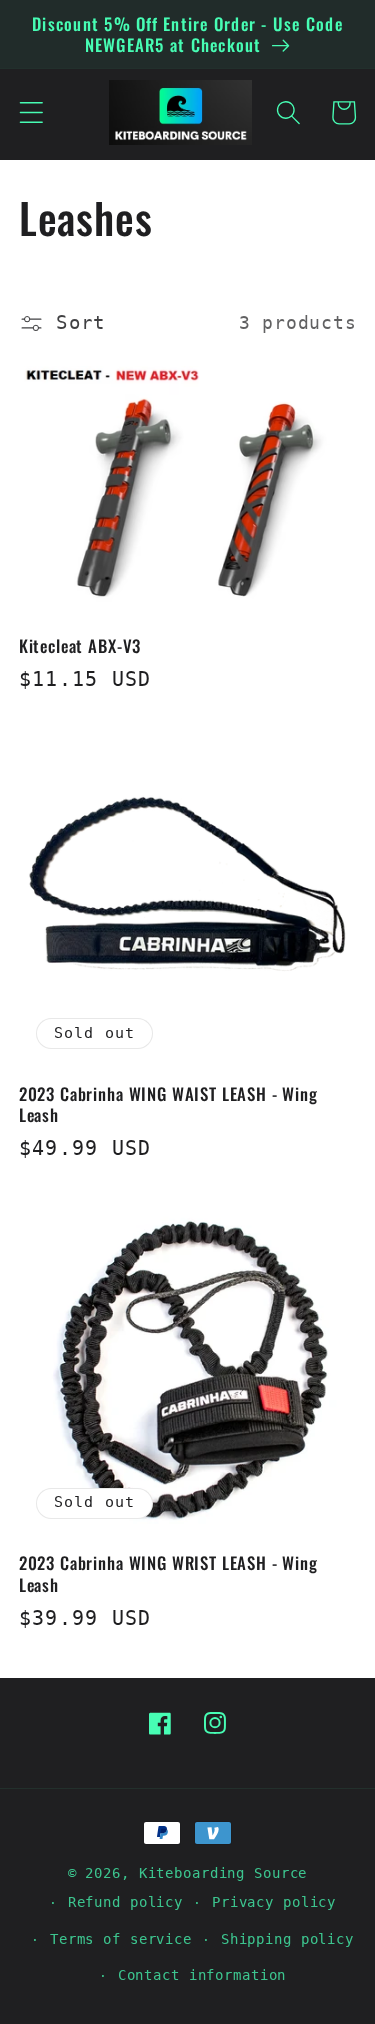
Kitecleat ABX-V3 (80, 645)
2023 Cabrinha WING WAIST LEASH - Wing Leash (168, 1104)
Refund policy (125, 1902)
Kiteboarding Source (223, 1873)
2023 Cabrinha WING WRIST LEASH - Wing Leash (168, 1573)
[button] (31, 112)
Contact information (202, 1975)
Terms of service (121, 1939)
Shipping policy (287, 1939)
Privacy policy (274, 1902)
